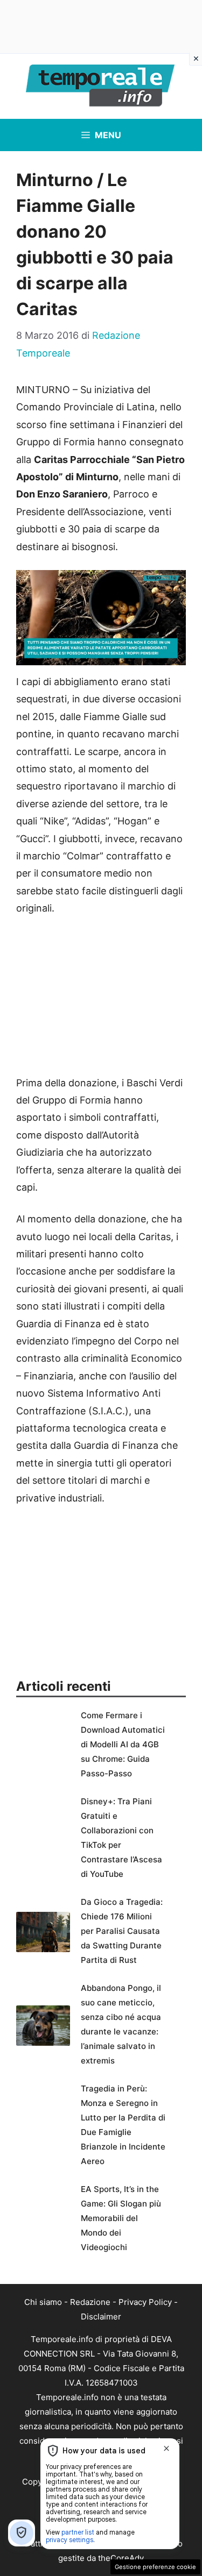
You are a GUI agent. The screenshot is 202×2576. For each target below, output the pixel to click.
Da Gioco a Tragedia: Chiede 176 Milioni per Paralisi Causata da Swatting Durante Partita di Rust (122, 1931)
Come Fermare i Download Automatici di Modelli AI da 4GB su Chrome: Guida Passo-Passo (123, 1744)
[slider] (89, 657)
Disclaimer (101, 2317)
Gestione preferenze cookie (155, 2567)
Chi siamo (43, 2302)
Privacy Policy (145, 2302)
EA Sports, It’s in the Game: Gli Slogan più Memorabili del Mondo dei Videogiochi (121, 2218)
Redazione (90, 2302)
